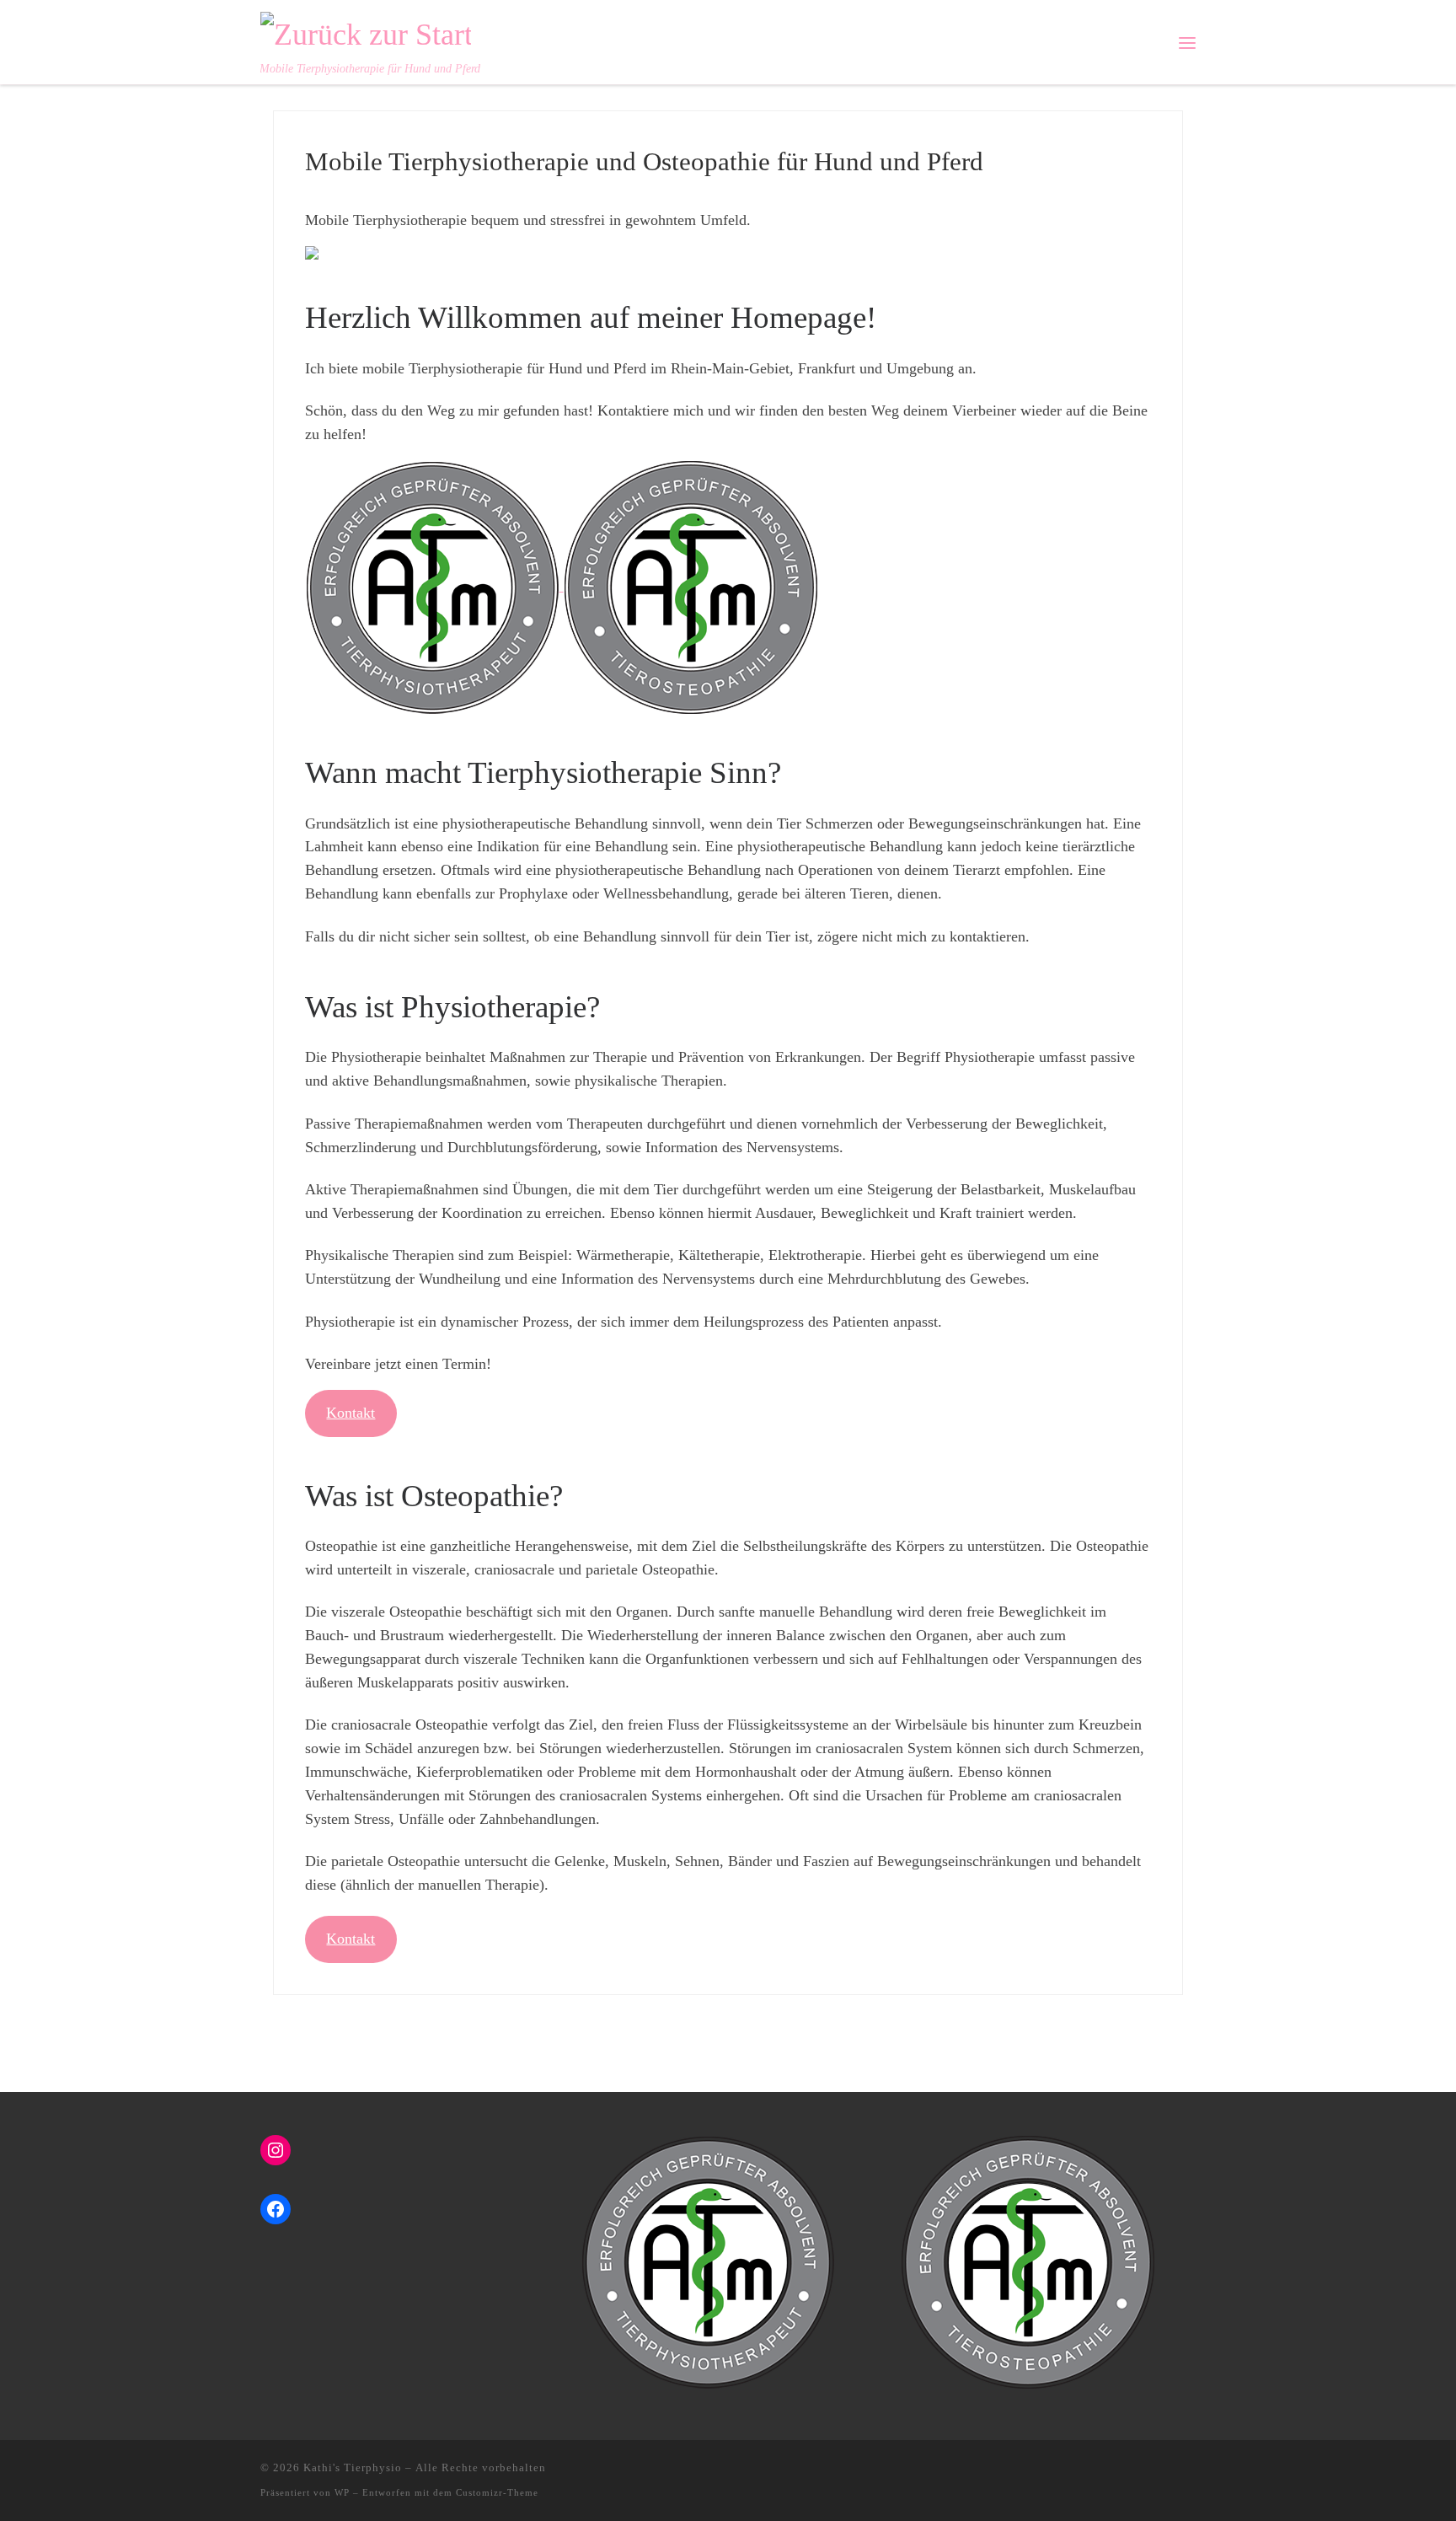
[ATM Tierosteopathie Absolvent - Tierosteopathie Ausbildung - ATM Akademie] (691, 586)
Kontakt (351, 1413)
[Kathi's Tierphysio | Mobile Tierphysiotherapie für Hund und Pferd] (366, 31)
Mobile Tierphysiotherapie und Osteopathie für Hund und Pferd (644, 161)
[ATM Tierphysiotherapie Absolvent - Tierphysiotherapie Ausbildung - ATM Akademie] (434, 586)
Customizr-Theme (497, 2492)
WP (342, 2492)
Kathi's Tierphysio (353, 2467)
